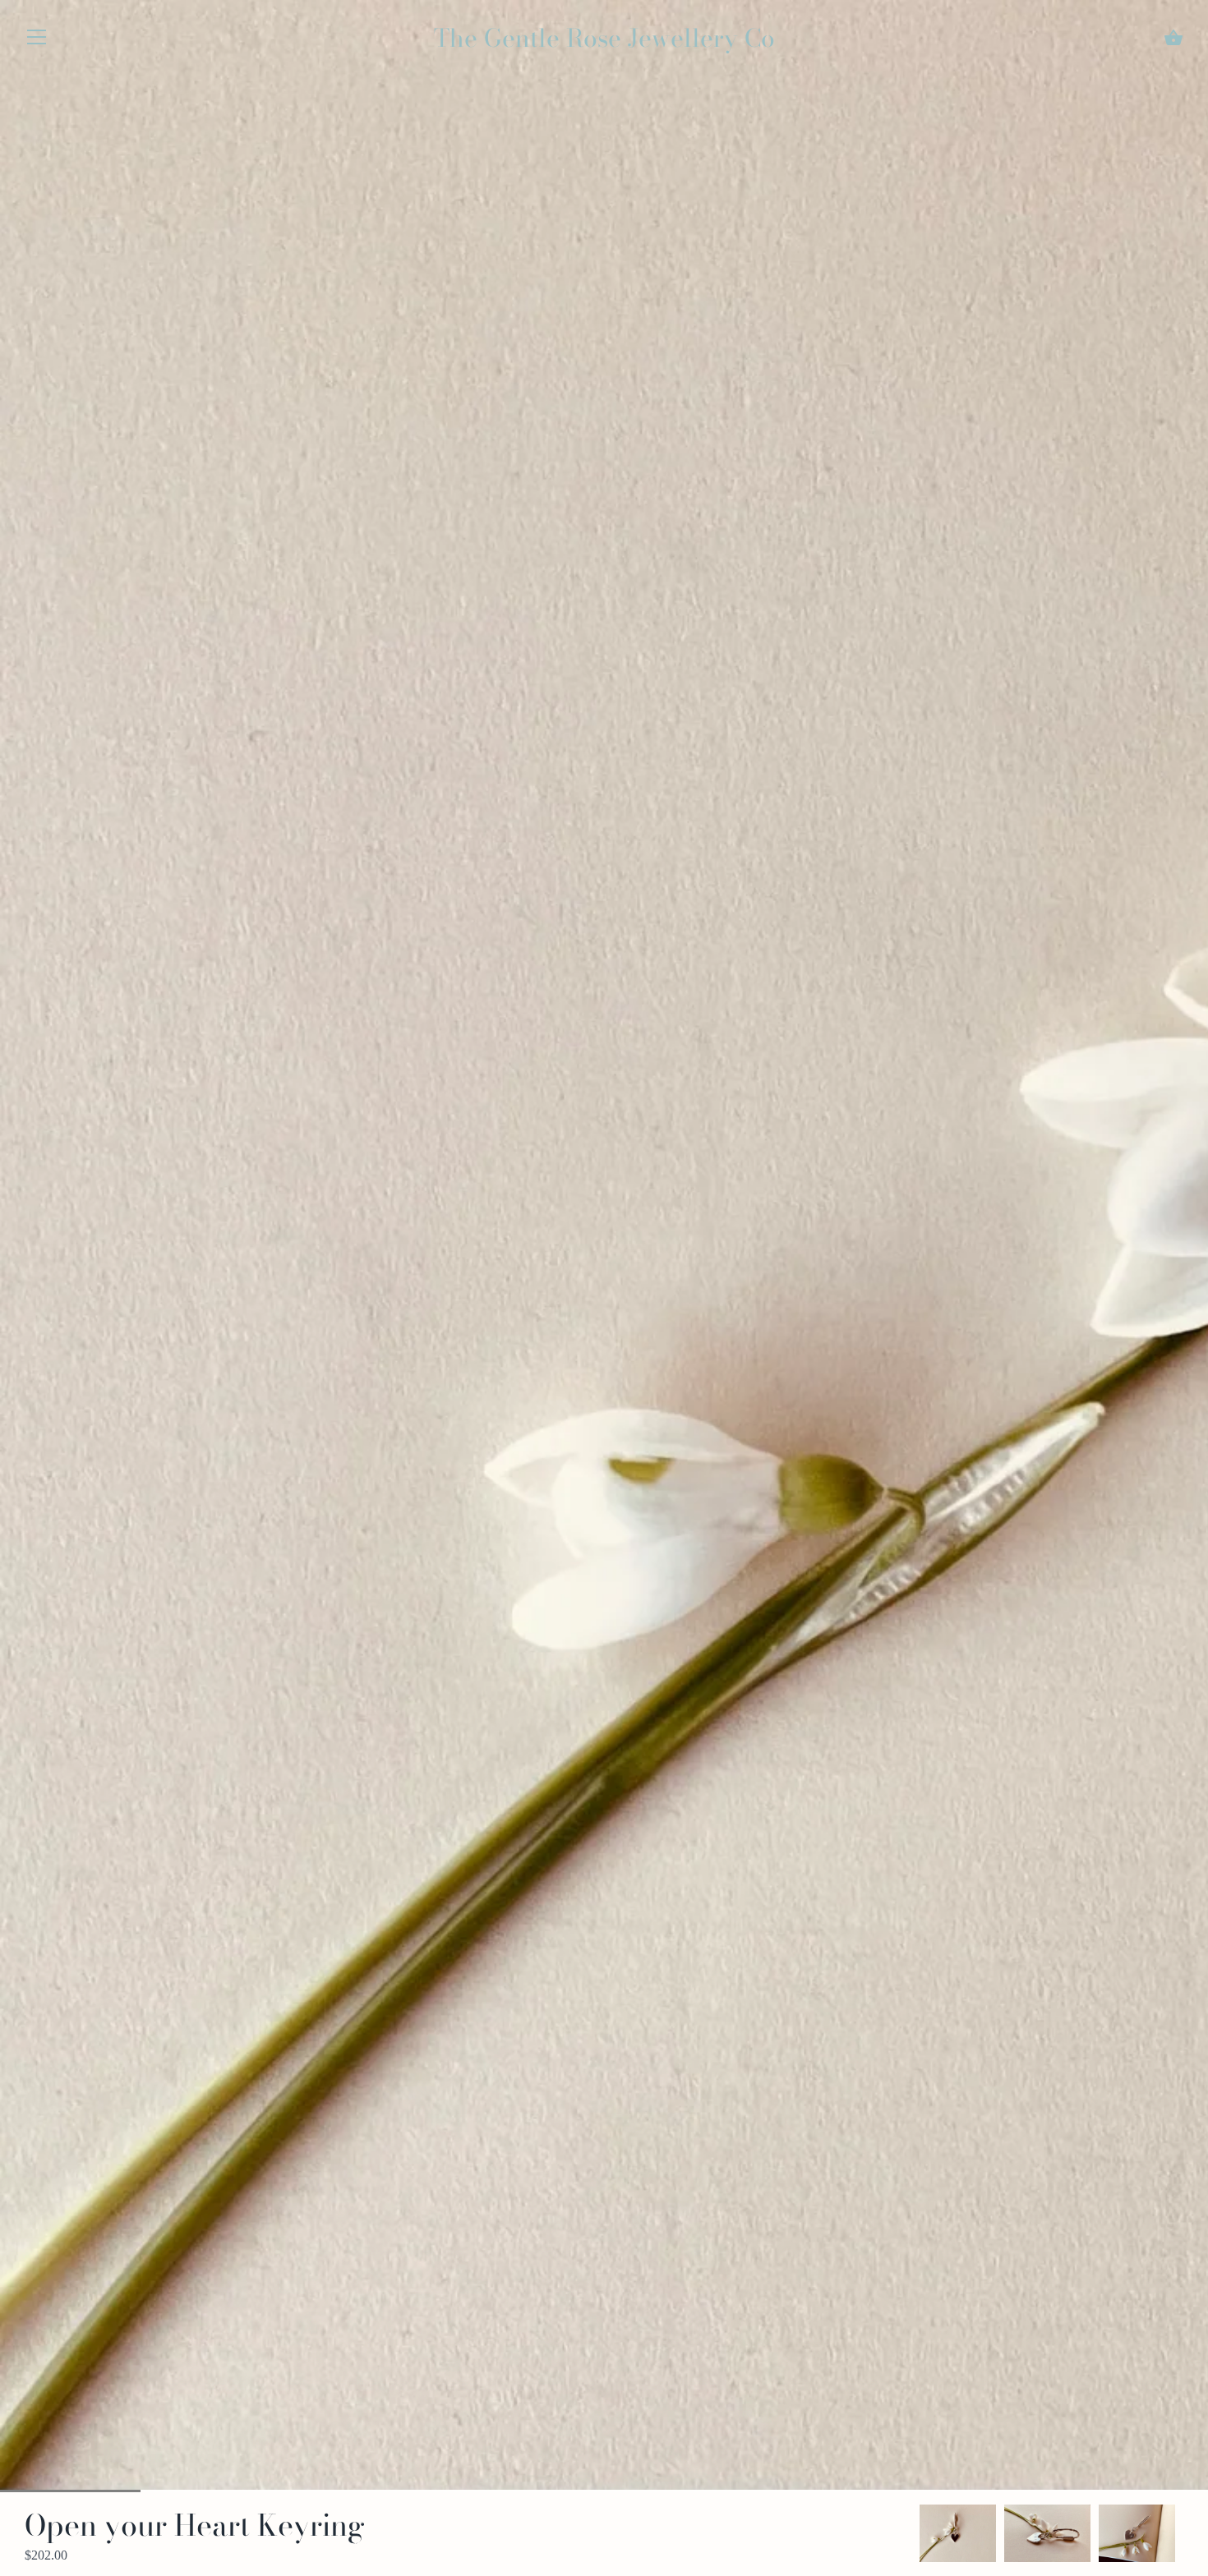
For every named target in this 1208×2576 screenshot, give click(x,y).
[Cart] (1173, 38)
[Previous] (920, 2533)
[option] (958, 2533)
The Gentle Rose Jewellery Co (604, 38)
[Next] (1183, 2533)
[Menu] (37, 41)
